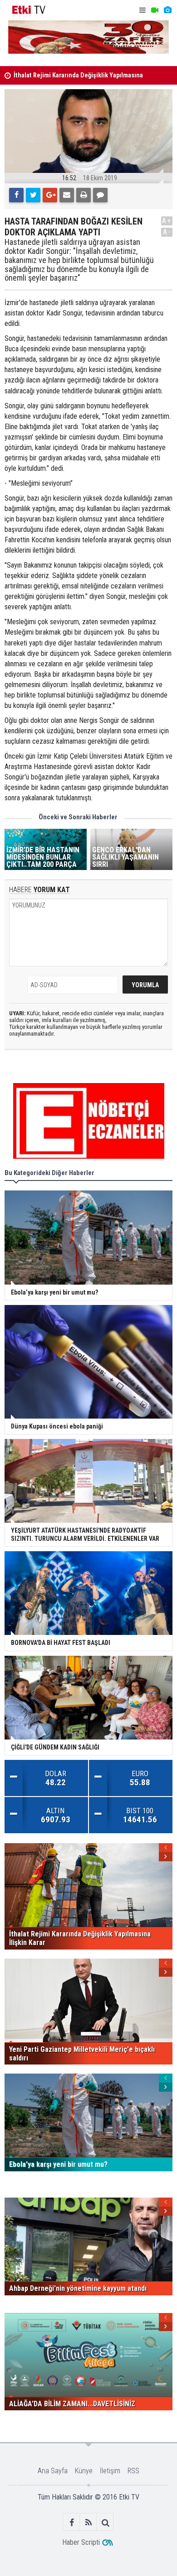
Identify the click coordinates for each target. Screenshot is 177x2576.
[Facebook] (16, 195)
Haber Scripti (81, 2542)
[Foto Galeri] (167, 10)
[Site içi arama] (106, 2522)
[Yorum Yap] (100, 195)
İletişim (110, 2471)
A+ (167, 221)
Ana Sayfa (53, 2471)
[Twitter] (33, 195)
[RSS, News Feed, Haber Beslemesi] (89, 2522)
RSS (133, 2471)
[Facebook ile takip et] (72, 2522)
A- (167, 232)
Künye (84, 2471)
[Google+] (50, 195)
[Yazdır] (84, 195)
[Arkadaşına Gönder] (67, 195)
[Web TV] (155, 10)
